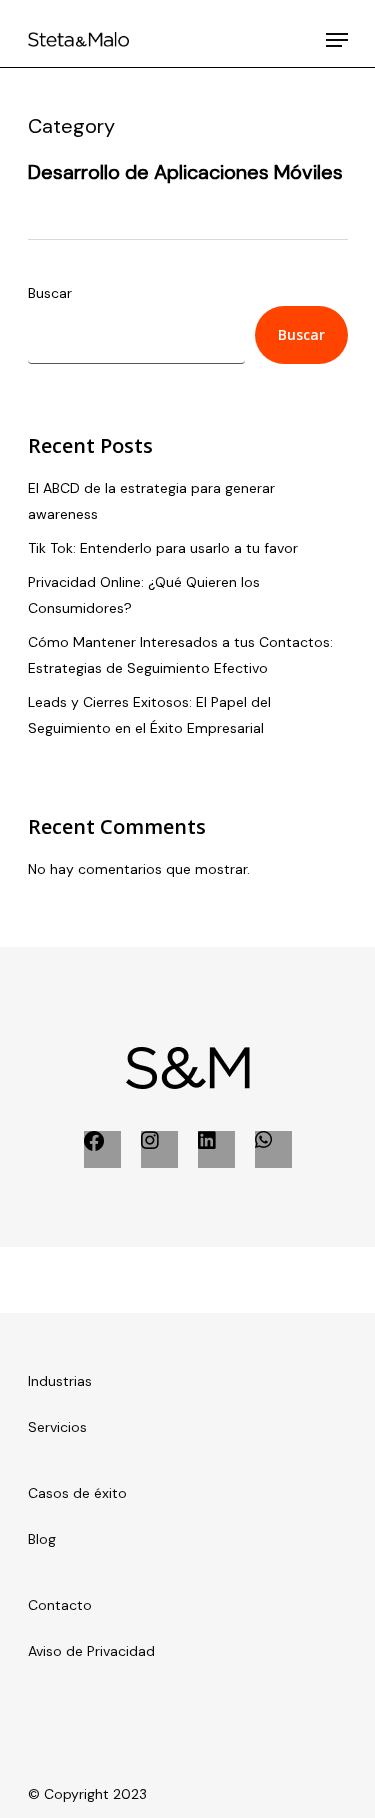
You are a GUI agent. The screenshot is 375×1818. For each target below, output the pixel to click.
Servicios (57, 1427)
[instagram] (159, 1149)
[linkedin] (216, 1149)
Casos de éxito (77, 1493)
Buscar (50, 293)
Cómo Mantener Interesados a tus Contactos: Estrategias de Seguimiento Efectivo (180, 655)
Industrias (60, 1381)
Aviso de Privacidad (91, 1651)
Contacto (60, 1605)
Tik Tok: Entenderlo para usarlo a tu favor (163, 548)
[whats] (273, 1149)
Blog (42, 1539)
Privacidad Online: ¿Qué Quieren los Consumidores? (144, 595)
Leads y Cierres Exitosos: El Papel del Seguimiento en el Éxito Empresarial (149, 715)
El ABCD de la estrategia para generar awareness (151, 501)
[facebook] (102, 1149)
